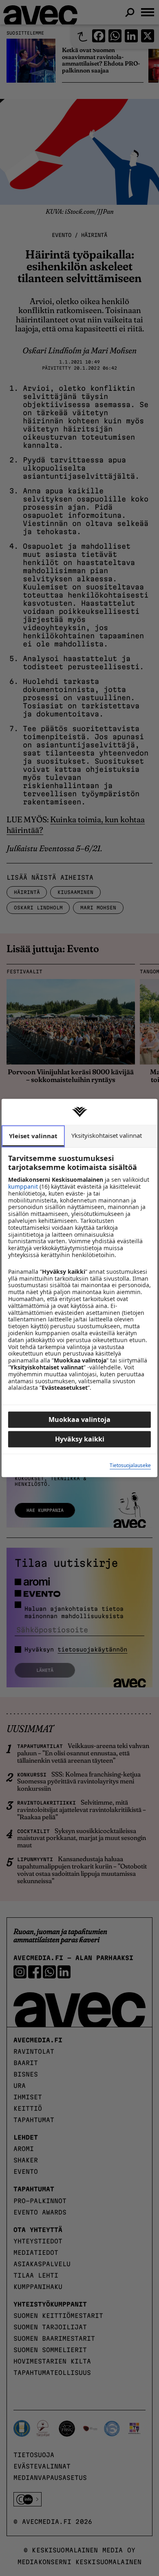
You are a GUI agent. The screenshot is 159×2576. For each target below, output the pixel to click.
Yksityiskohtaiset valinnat (107, 1135)
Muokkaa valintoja (79, 1420)
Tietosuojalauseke (130, 1465)
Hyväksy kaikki (80, 1439)
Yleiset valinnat (33, 1136)
